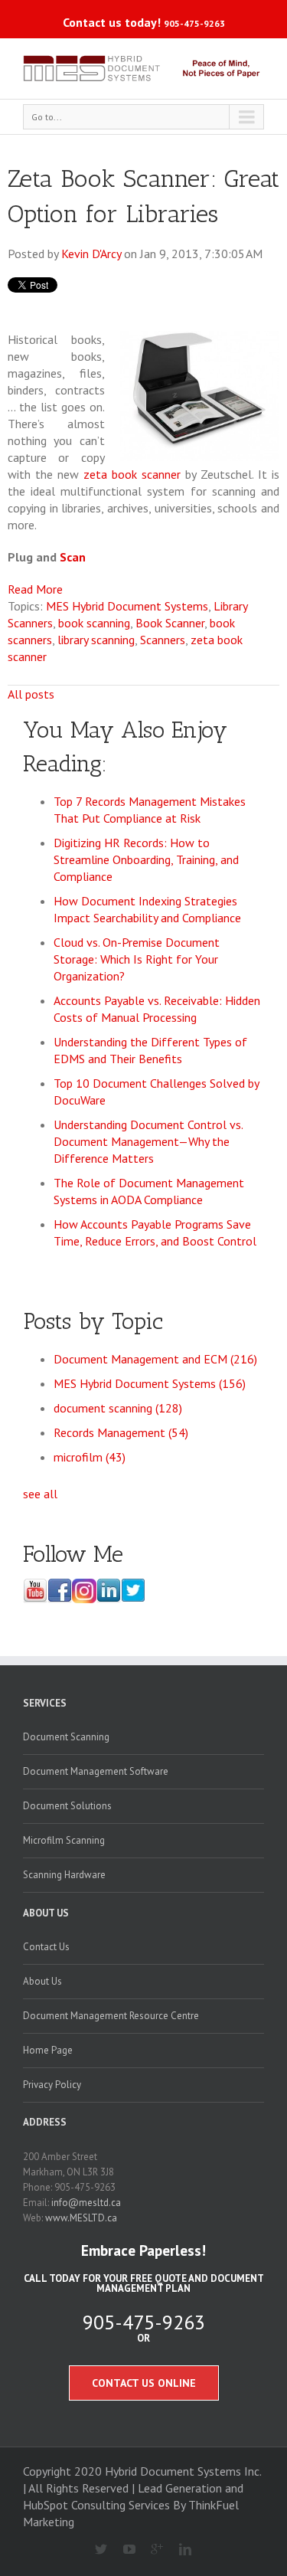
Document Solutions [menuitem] (67, 1806)
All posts (31, 694)
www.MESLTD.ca (81, 2218)
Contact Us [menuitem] (46, 1947)
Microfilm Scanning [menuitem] (64, 1840)
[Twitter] (95, 2550)
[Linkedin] (179, 2550)
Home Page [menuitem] (48, 2050)
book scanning (94, 623)
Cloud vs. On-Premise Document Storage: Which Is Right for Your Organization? (137, 959)
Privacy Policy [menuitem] (52, 2085)
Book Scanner (170, 623)
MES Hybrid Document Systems (127, 606)
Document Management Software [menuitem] (96, 1771)
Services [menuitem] (45, 1703)
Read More (35, 589)
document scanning (118, 1408)
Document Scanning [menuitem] (66, 1737)
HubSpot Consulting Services (96, 2505)
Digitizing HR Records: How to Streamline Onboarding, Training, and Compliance (146, 859)
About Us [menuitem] (46, 1913)
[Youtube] (123, 2550)
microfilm (90, 1457)
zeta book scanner (132, 474)
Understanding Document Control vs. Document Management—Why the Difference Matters (148, 1141)
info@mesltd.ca (86, 2203)
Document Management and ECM (155, 1359)
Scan (73, 557)
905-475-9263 (194, 23)
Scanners (163, 640)
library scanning (96, 640)
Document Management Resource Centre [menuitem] (111, 2016)
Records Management (121, 1432)
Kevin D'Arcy (91, 254)
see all (40, 1494)
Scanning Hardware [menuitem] (64, 1875)
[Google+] (151, 2550)
